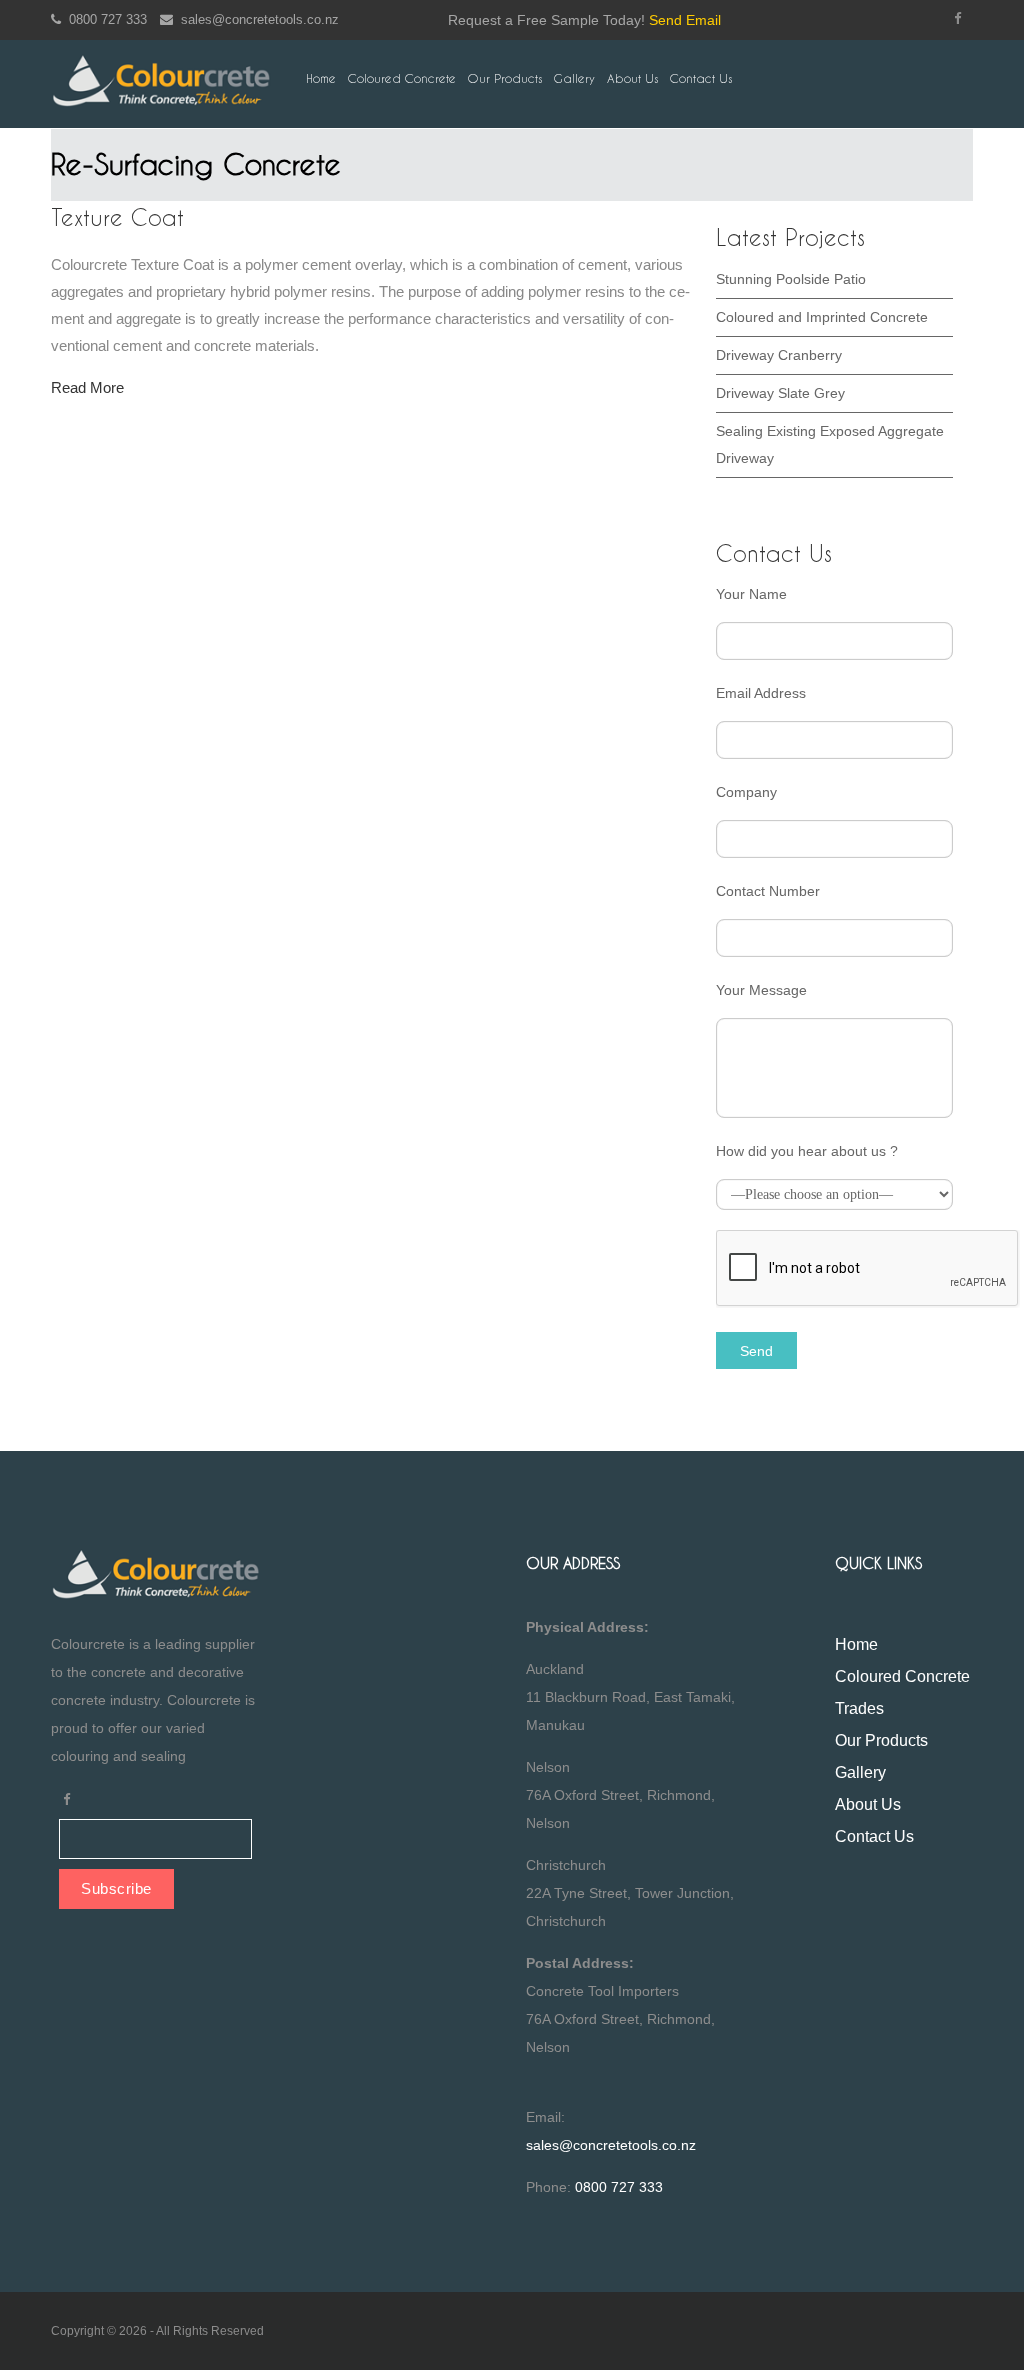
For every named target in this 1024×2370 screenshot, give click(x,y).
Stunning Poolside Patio (791, 279)
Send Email (685, 20)
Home (321, 78)
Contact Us (701, 78)
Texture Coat (117, 218)
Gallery (574, 78)
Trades (859, 1708)
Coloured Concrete (402, 78)
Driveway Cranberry (779, 355)
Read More (87, 387)
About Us (632, 78)
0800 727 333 (104, 19)
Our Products (505, 78)
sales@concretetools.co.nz (256, 19)
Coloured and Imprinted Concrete (822, 317)
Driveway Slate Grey (780, 393)
